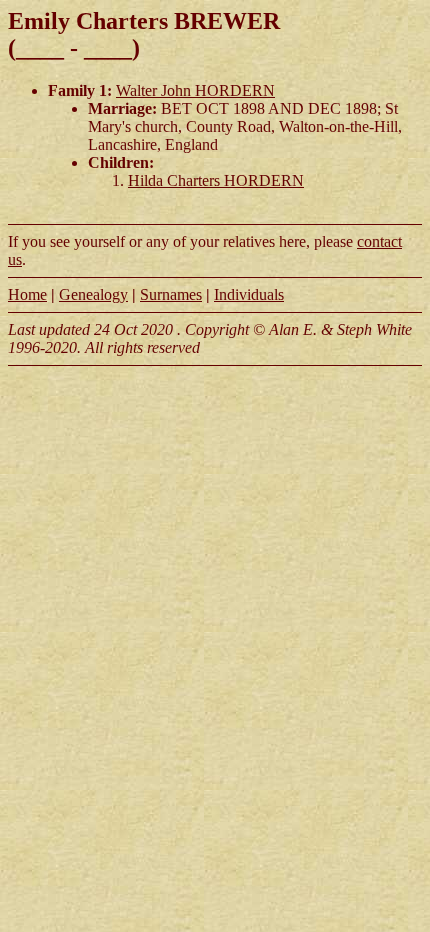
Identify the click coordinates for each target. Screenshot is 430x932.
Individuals (249, 294)
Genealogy (93, 294)
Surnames (171, 294)
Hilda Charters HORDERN (216, 180)
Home (27, 294)
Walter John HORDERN (195, 90)
